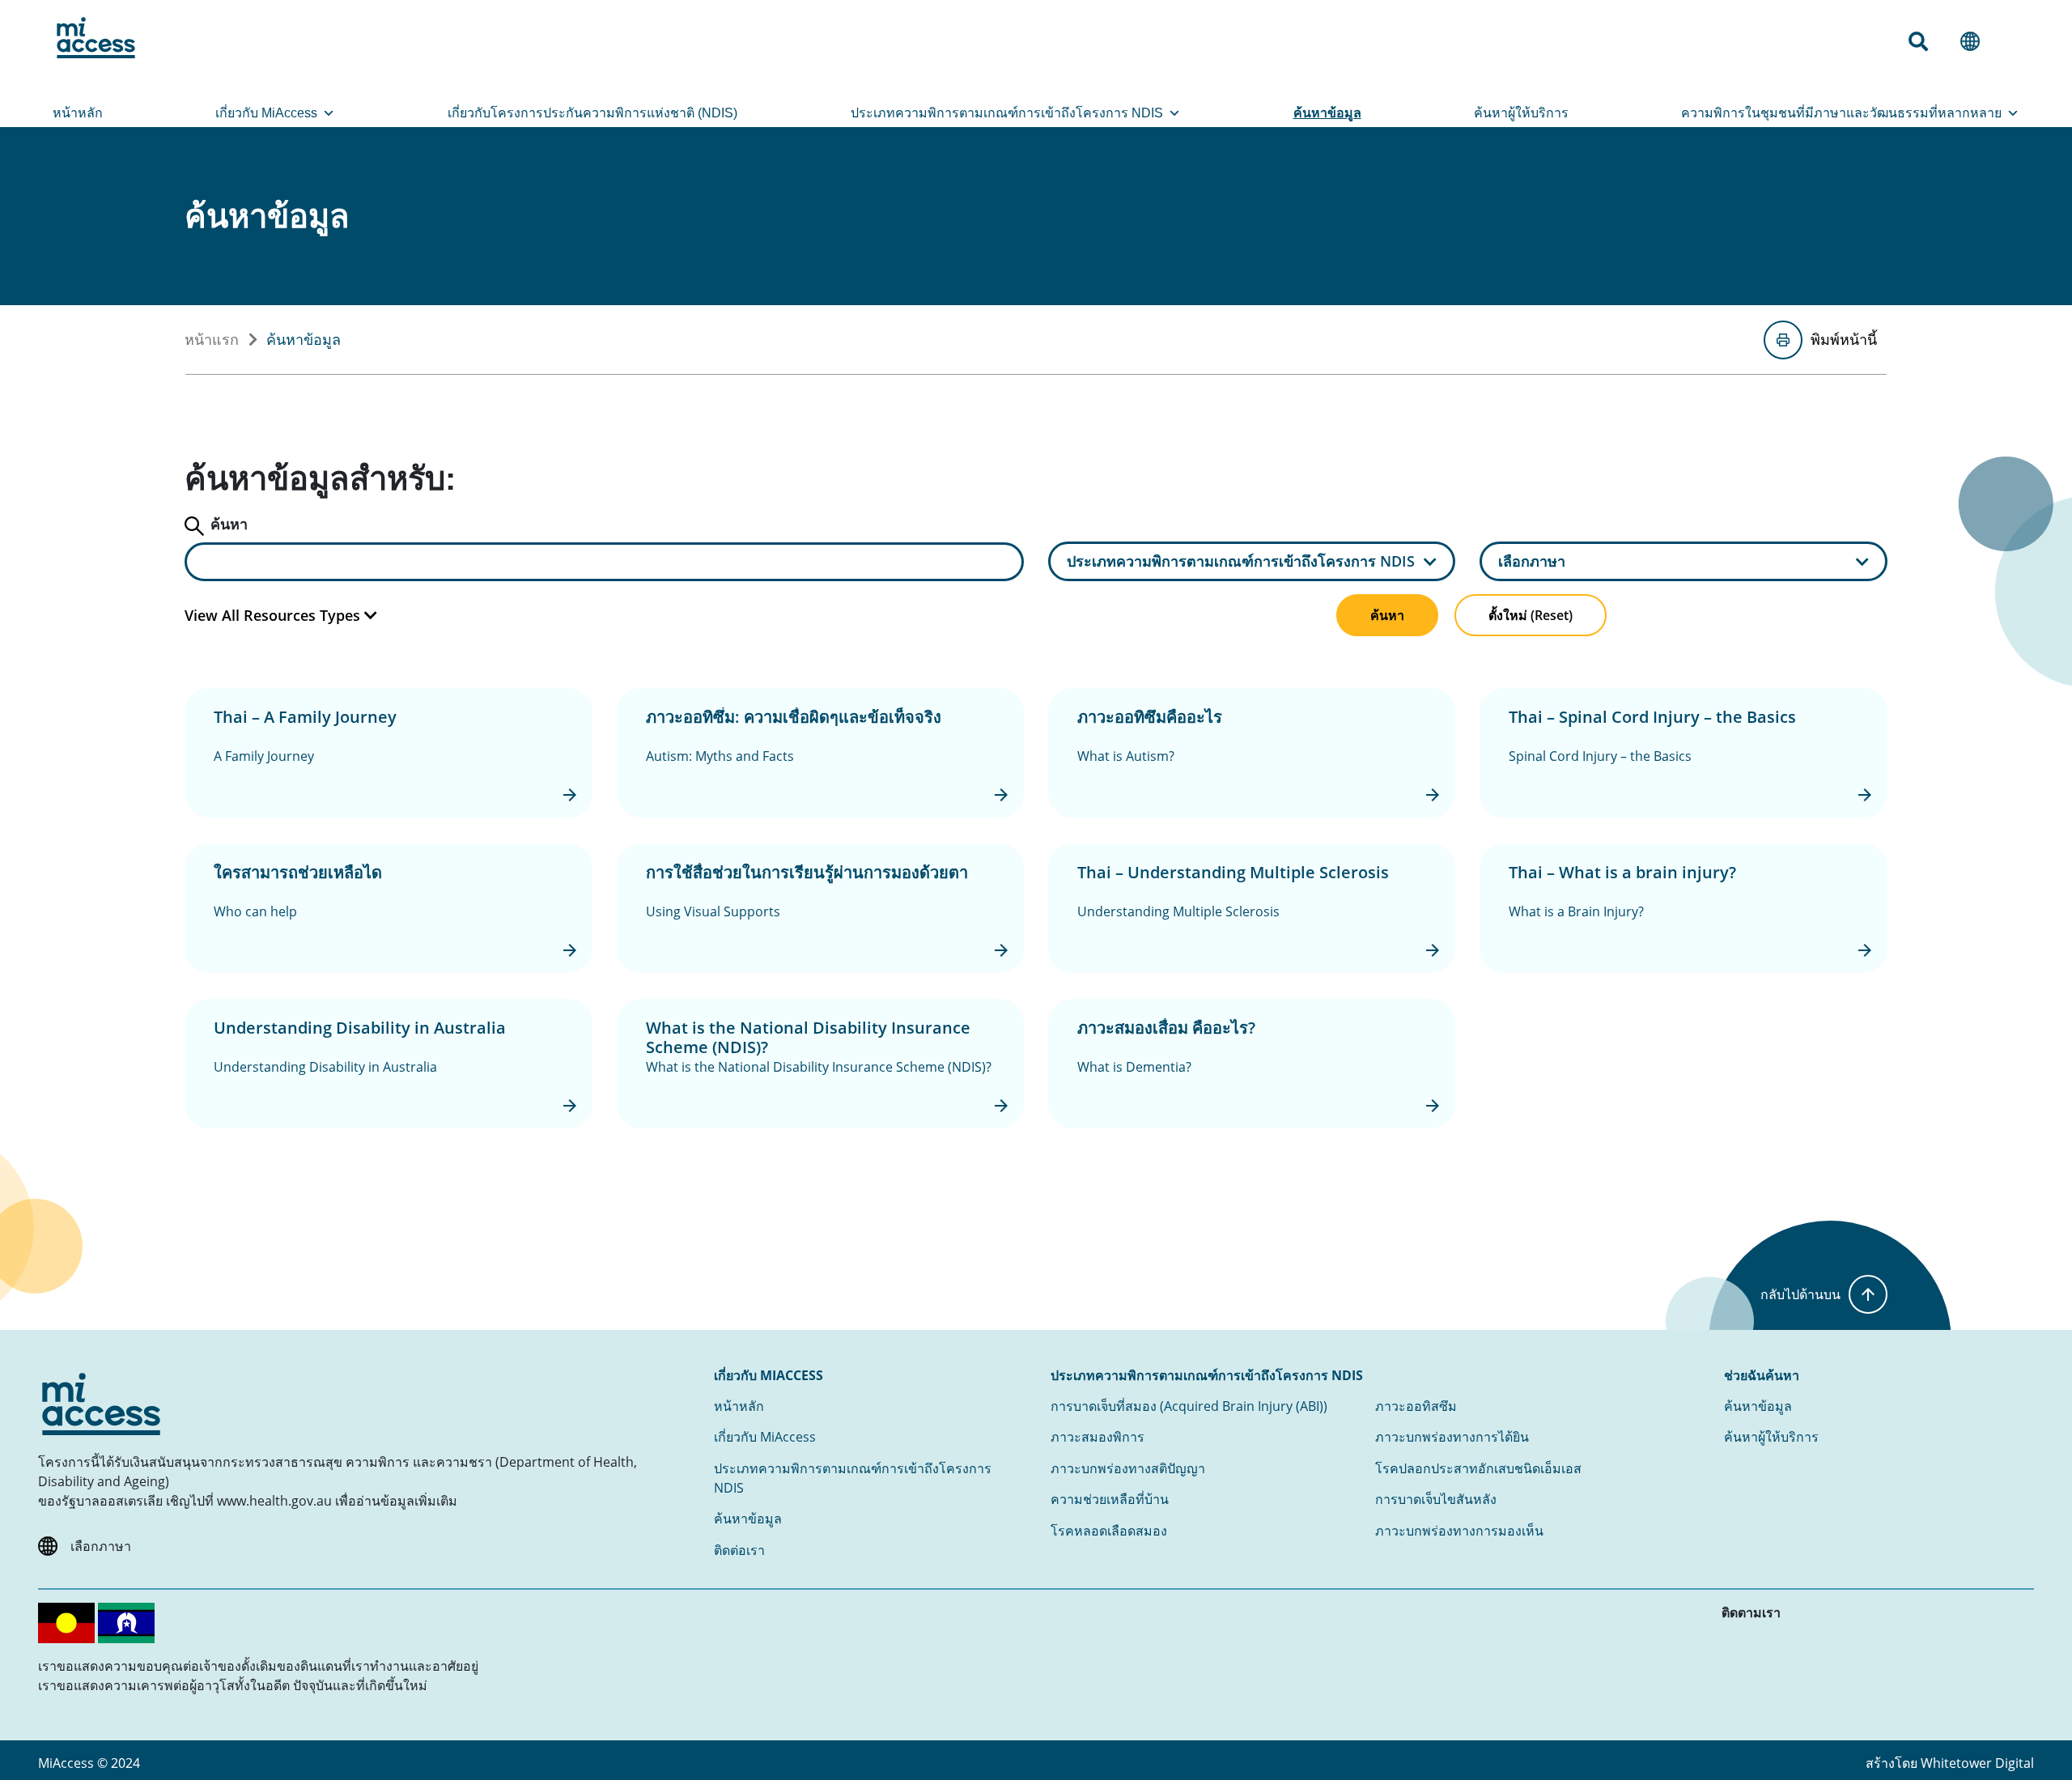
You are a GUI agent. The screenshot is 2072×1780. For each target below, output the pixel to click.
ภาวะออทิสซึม (1416, 1406)
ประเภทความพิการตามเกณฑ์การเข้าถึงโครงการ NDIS (1007, 113)
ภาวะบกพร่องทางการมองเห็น (1459, 1531)
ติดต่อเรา (739, 1550)
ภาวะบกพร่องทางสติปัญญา (1128, 1468)
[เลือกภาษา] (1976, 41)
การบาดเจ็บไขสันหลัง (1436, 1499)
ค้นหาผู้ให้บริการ (1521, 113)
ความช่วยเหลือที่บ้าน (1110, 1499)
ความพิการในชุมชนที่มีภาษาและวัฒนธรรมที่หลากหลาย (1841, 113)
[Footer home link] (101, 1404)
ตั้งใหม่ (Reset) (1531, 615)
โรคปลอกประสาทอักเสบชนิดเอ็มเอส (1478, 1468)
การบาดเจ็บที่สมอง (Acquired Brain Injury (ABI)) (1189, 1406)
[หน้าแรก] (96, 38)
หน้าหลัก (78, 113)
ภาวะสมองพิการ (1098, 1437)
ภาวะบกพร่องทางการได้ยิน (1452, 1437)
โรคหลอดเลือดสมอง (1109, 1531)
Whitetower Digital (1977, 1763)
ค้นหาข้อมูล (1327, 113)
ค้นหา (1387, 615)
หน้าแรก (212, 339)
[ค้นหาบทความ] (1925, 41)
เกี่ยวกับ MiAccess (266, 113)
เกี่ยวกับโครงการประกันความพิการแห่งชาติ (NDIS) (592, 113)
